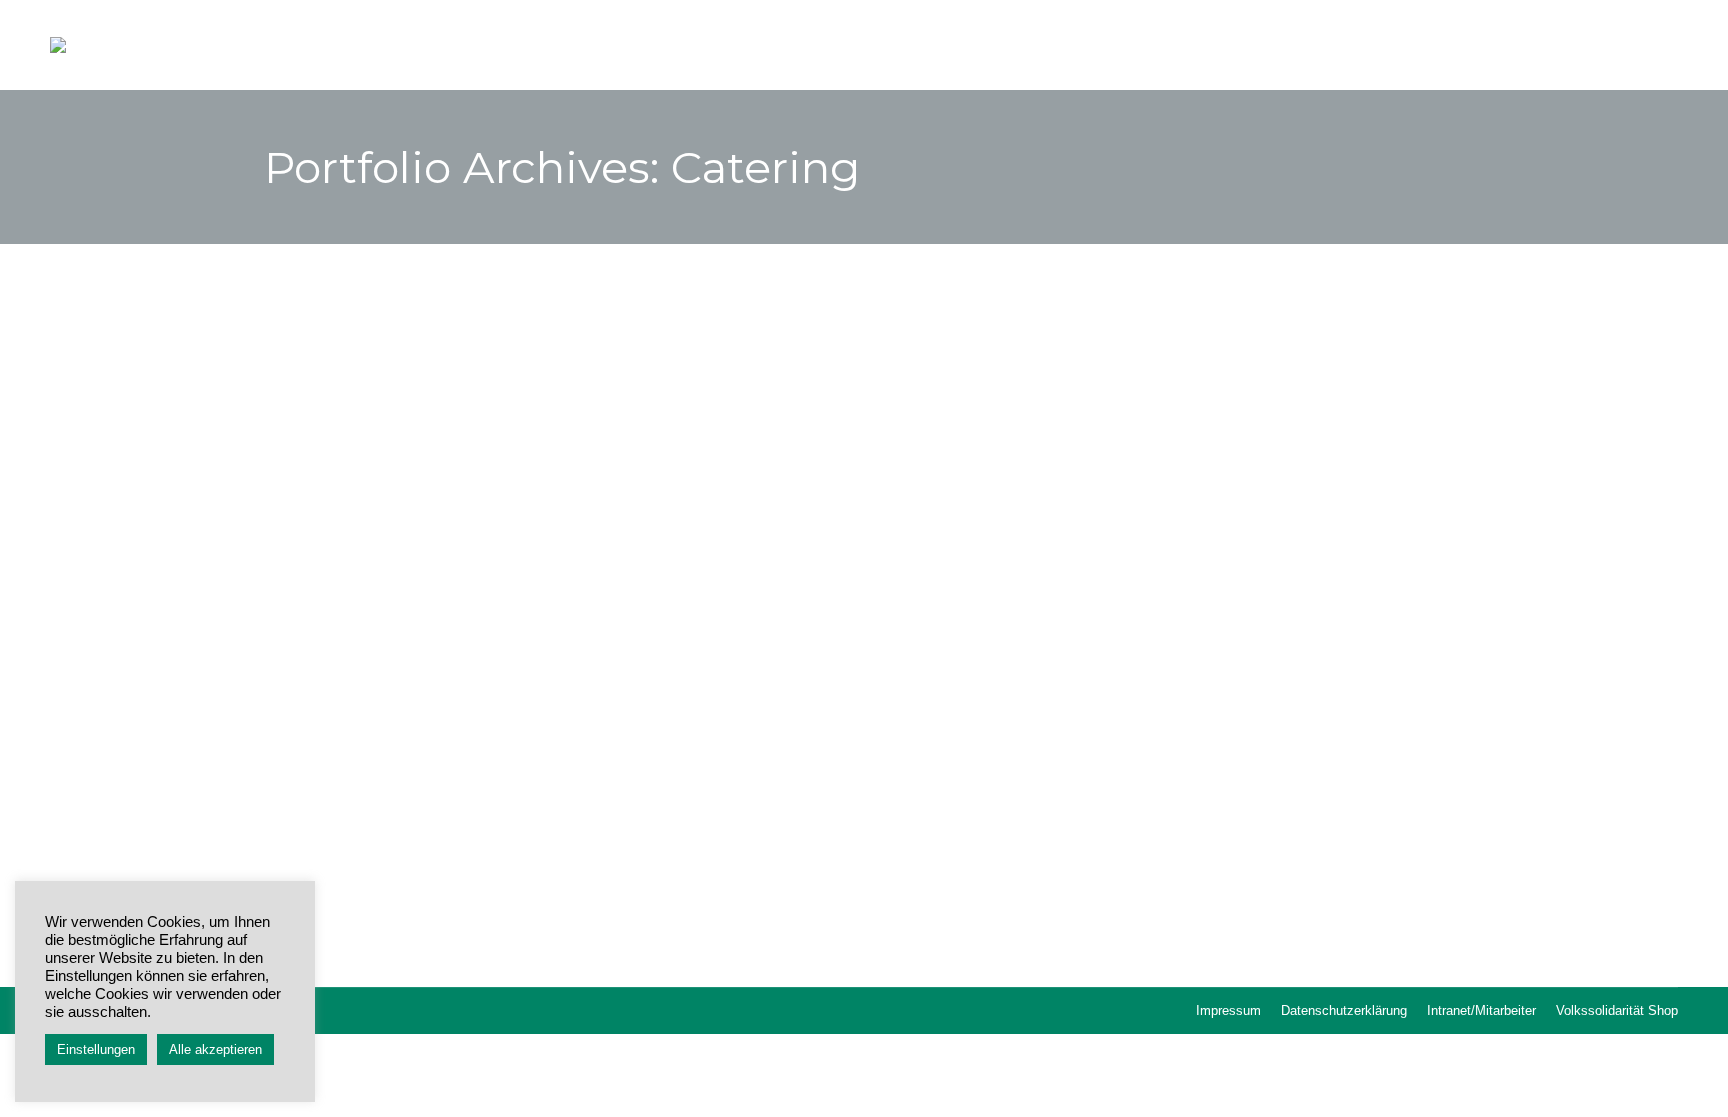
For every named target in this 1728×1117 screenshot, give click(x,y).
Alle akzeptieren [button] (215, 1049)
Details (864, 542)
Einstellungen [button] (96, 1049)
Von (445, 843)
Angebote (316, 843)
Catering (376, 843)
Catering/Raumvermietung (425, 804)
